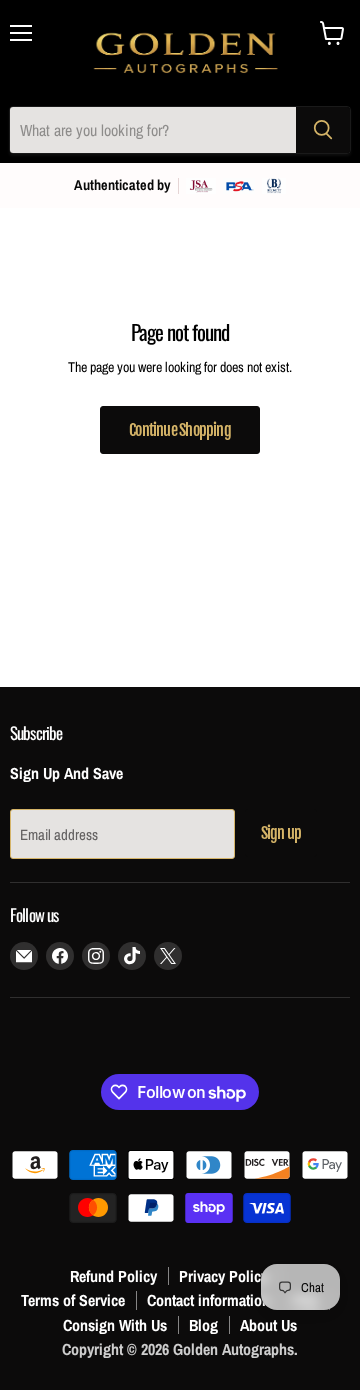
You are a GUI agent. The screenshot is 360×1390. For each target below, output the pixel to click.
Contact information (208, 1300)
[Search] (323, 130)
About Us (268, 1325)
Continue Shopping (180, 430)
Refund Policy (113, 1276)
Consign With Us (115, 1325)
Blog (203, 1325)
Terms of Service (73, 1300)
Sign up (281, 833)
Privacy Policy (223, 1276)
